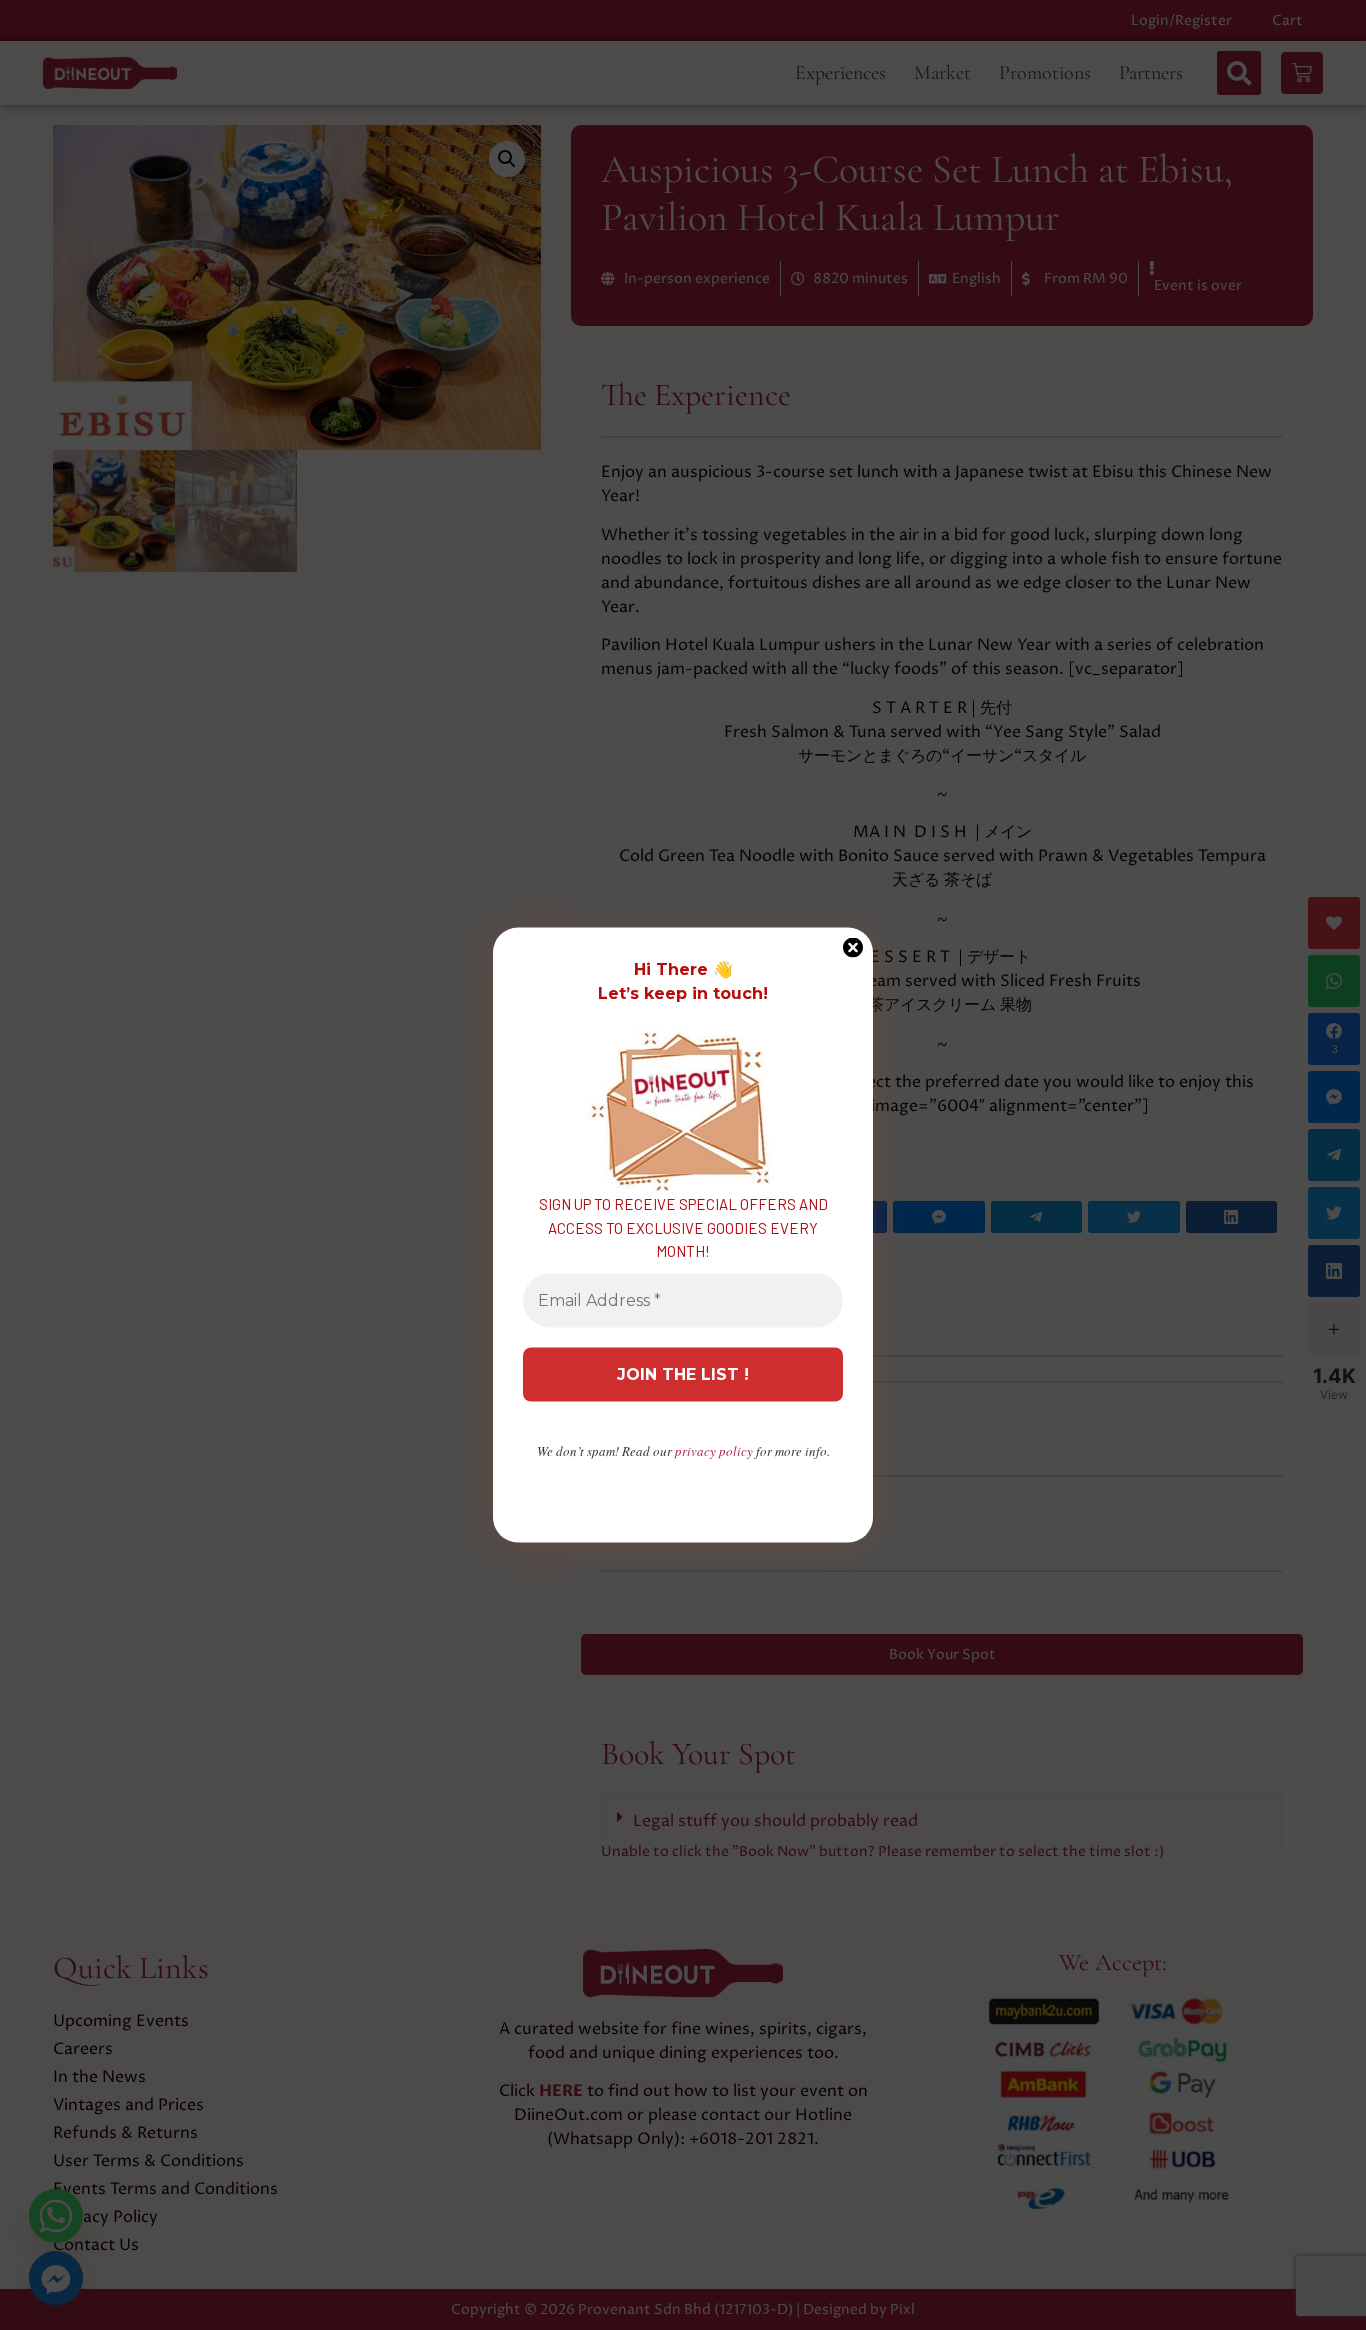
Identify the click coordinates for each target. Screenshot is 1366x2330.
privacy (714, 1450)
